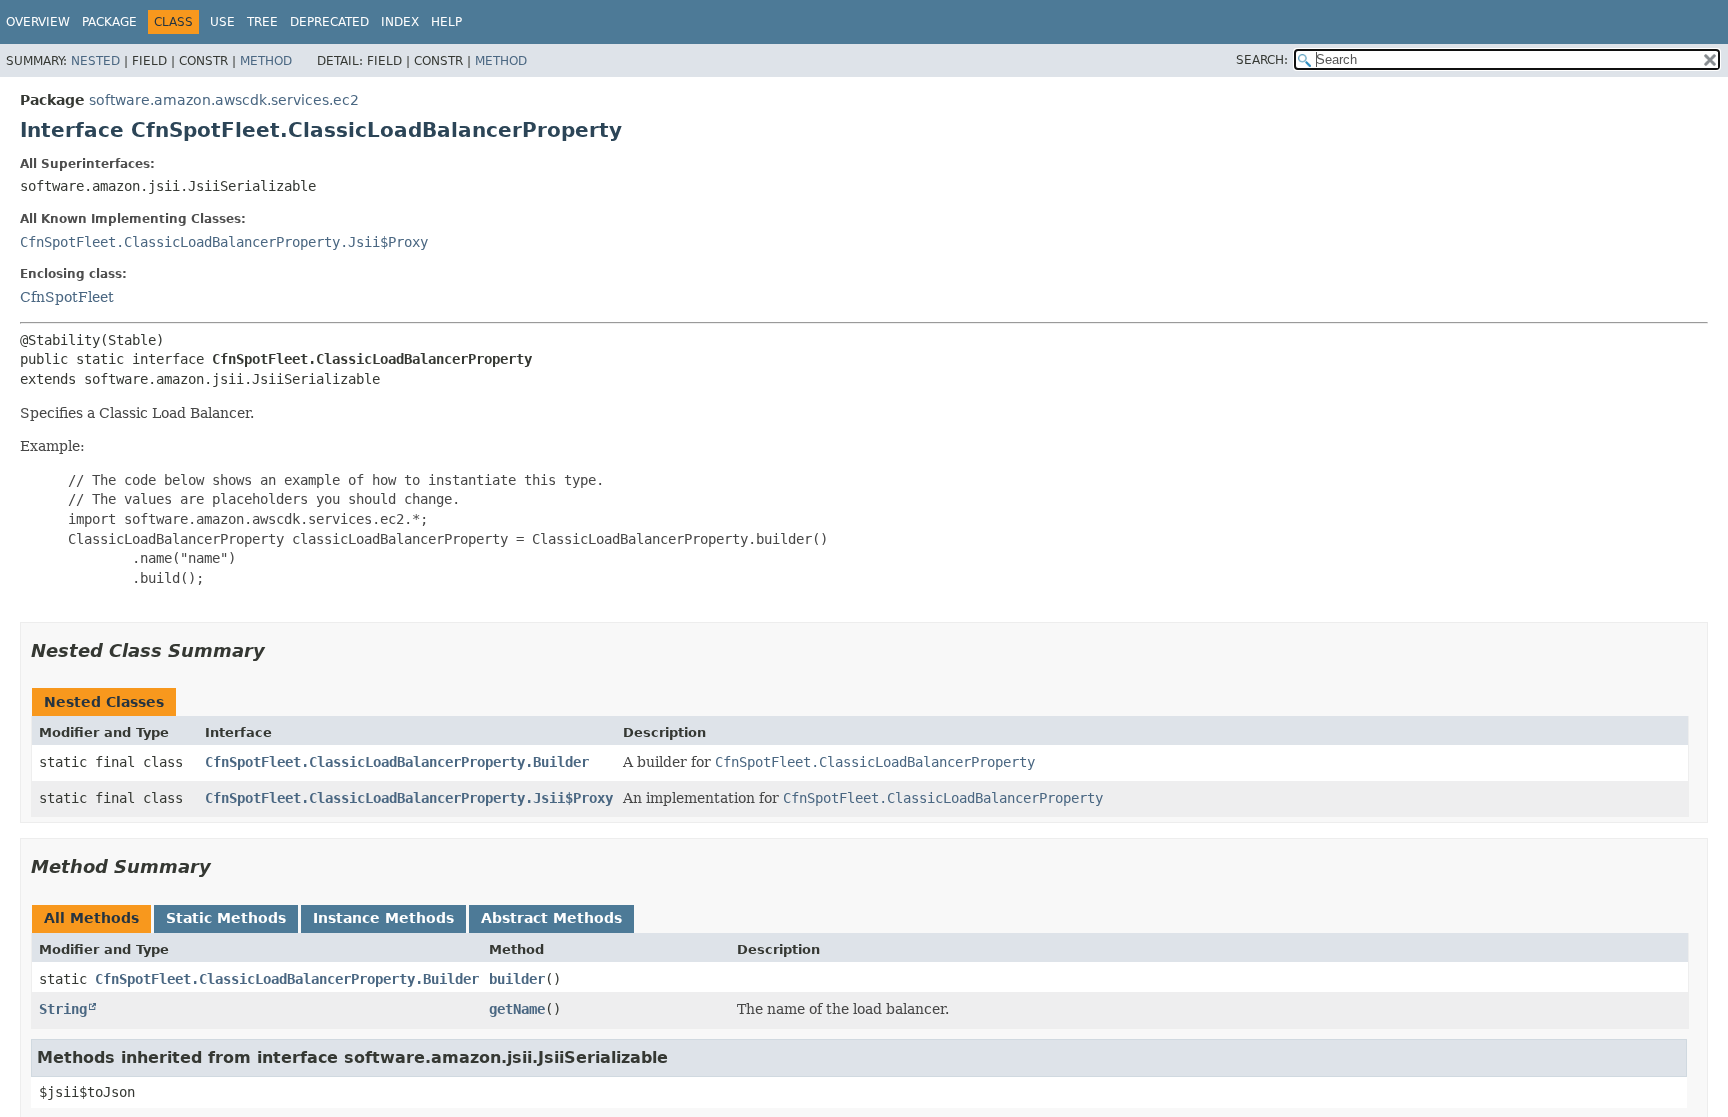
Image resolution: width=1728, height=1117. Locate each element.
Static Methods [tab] (226, 918)
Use (222, 22)
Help (446, 22)
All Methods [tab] (91, 918)
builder (517, 979)
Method (266, 61)
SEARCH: (1262, 60)
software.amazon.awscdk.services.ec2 (224, 100)
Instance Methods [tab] (383, 918)
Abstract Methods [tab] (551, 918)
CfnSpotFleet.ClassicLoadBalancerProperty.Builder (397, 762)
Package (109, 22)
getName (517, 1009)
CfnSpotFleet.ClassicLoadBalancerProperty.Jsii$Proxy (224, 242)
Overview (38, 22)
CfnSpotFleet (67, 297)
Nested (95, 61)
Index (400, 22)
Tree (262, 22)
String (63, 1009)
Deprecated (329, 22)
